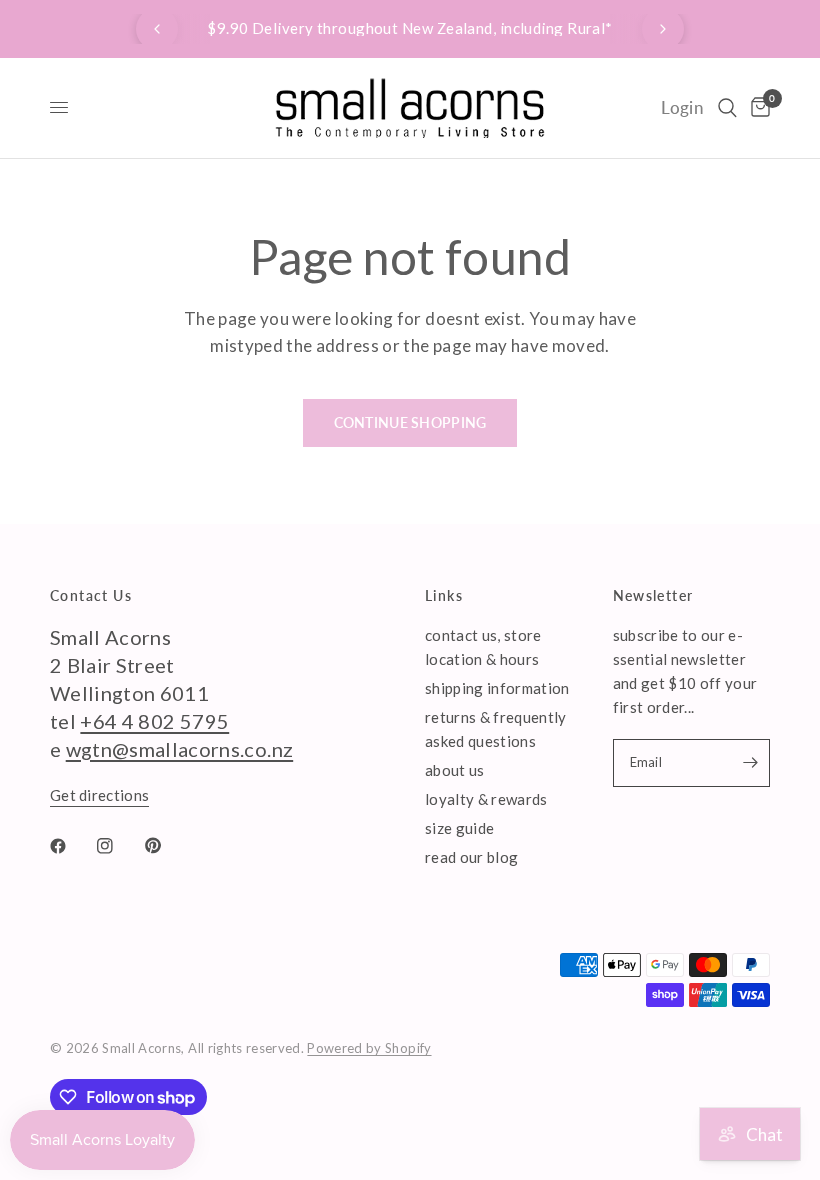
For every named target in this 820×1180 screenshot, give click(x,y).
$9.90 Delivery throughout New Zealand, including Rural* (410, 28)
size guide (459, 828)
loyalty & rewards (486, 799)
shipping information (497, 688)
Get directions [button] (99, 795)
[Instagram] (119, 846)
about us (455, 770)
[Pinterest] (167, 846)
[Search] (727, 108)
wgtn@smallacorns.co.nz (179, 749)
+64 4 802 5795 (154, 721)
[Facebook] (72, 846)
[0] (757, 108)
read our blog (471, 857)
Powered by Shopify (369, 1048)
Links (444, 596)
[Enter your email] (750, 763)
